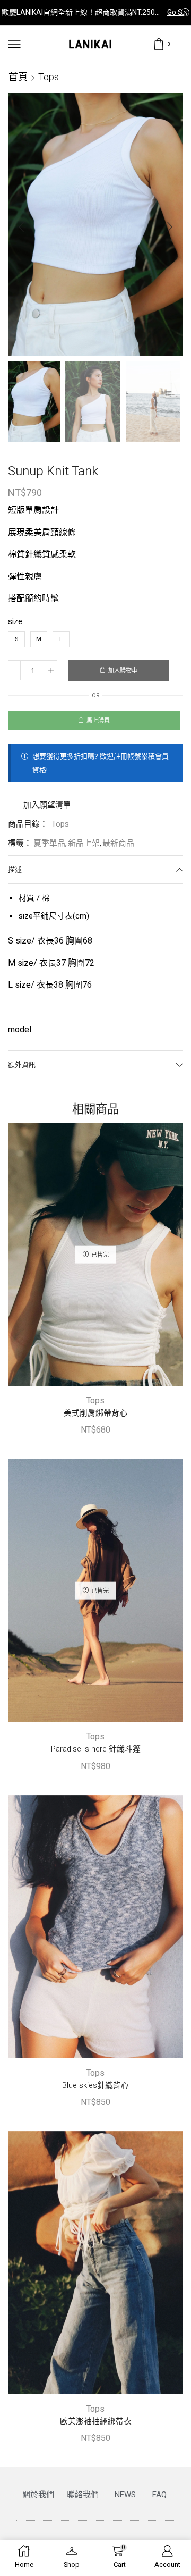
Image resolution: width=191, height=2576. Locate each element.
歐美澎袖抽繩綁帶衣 (96, 2421)
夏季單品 (49, 843)
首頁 (18, 77)
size (15, 621)
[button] (21, 227)
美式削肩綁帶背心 (95, 1413)
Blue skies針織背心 (95, 2085)
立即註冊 (176, 12)
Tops (49, 77)
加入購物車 (123, 671)
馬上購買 (98, 721)
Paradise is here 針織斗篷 (96, 1749)
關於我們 (38, 2495)
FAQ (159, 2495)
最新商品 (118, 843)
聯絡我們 (83, 2495)
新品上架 (84, 843)
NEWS (125, 2495)
